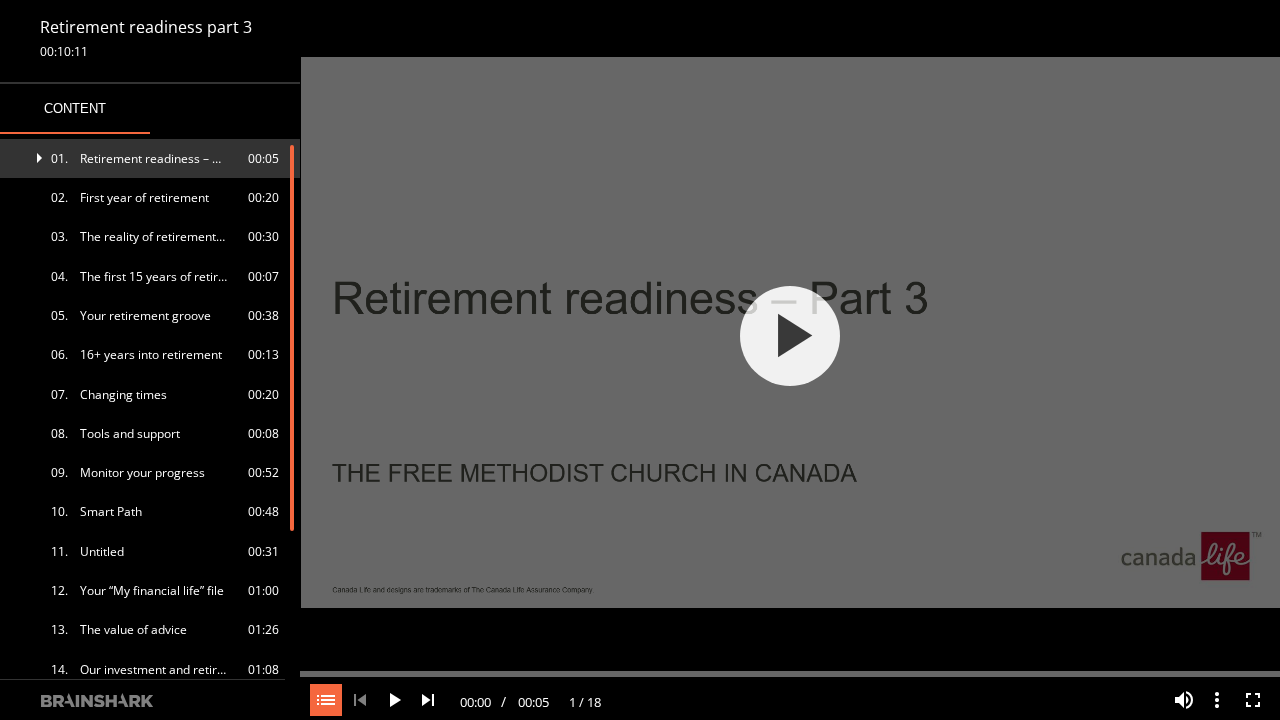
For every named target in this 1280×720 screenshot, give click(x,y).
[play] (790, 336)
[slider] (790, 672)
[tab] (75, 109)
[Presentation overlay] (790, 335)
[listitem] (150, 158)
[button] (150, 158)
